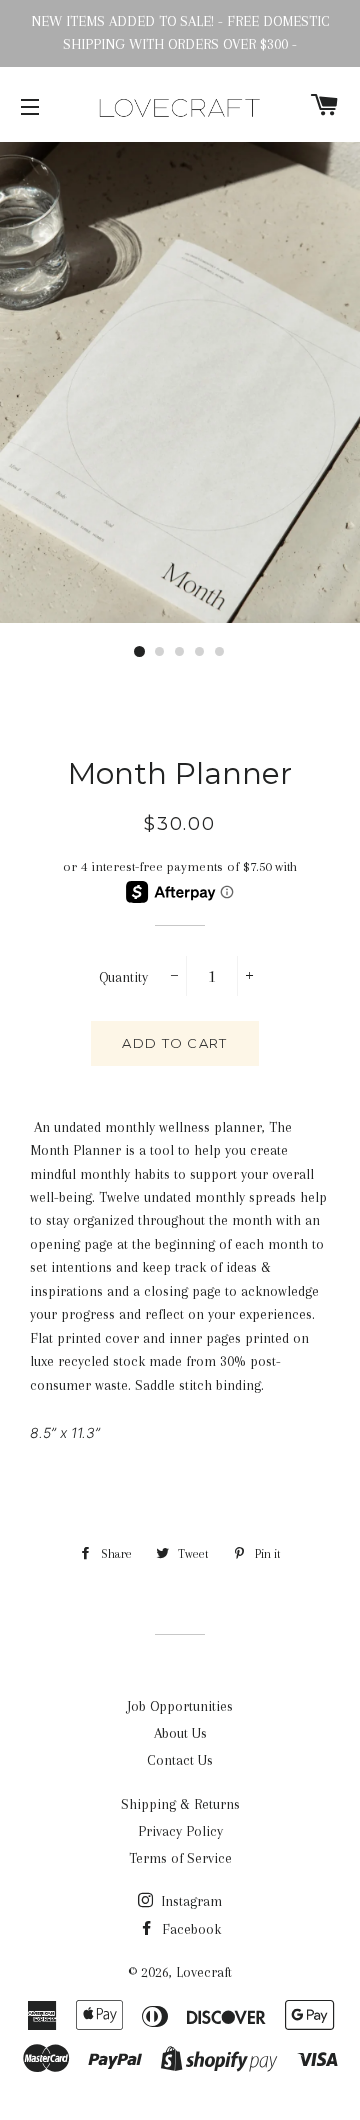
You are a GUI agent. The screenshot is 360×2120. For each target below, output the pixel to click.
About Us (180, 1733)
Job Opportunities (180, 1706)
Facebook (189, 1929)
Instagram (189, 1901)
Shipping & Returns (180, 1804)
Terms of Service (180, 1858)
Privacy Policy (180, 1831)
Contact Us (180, 1760)
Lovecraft (204, 1972)
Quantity (123, 977)
